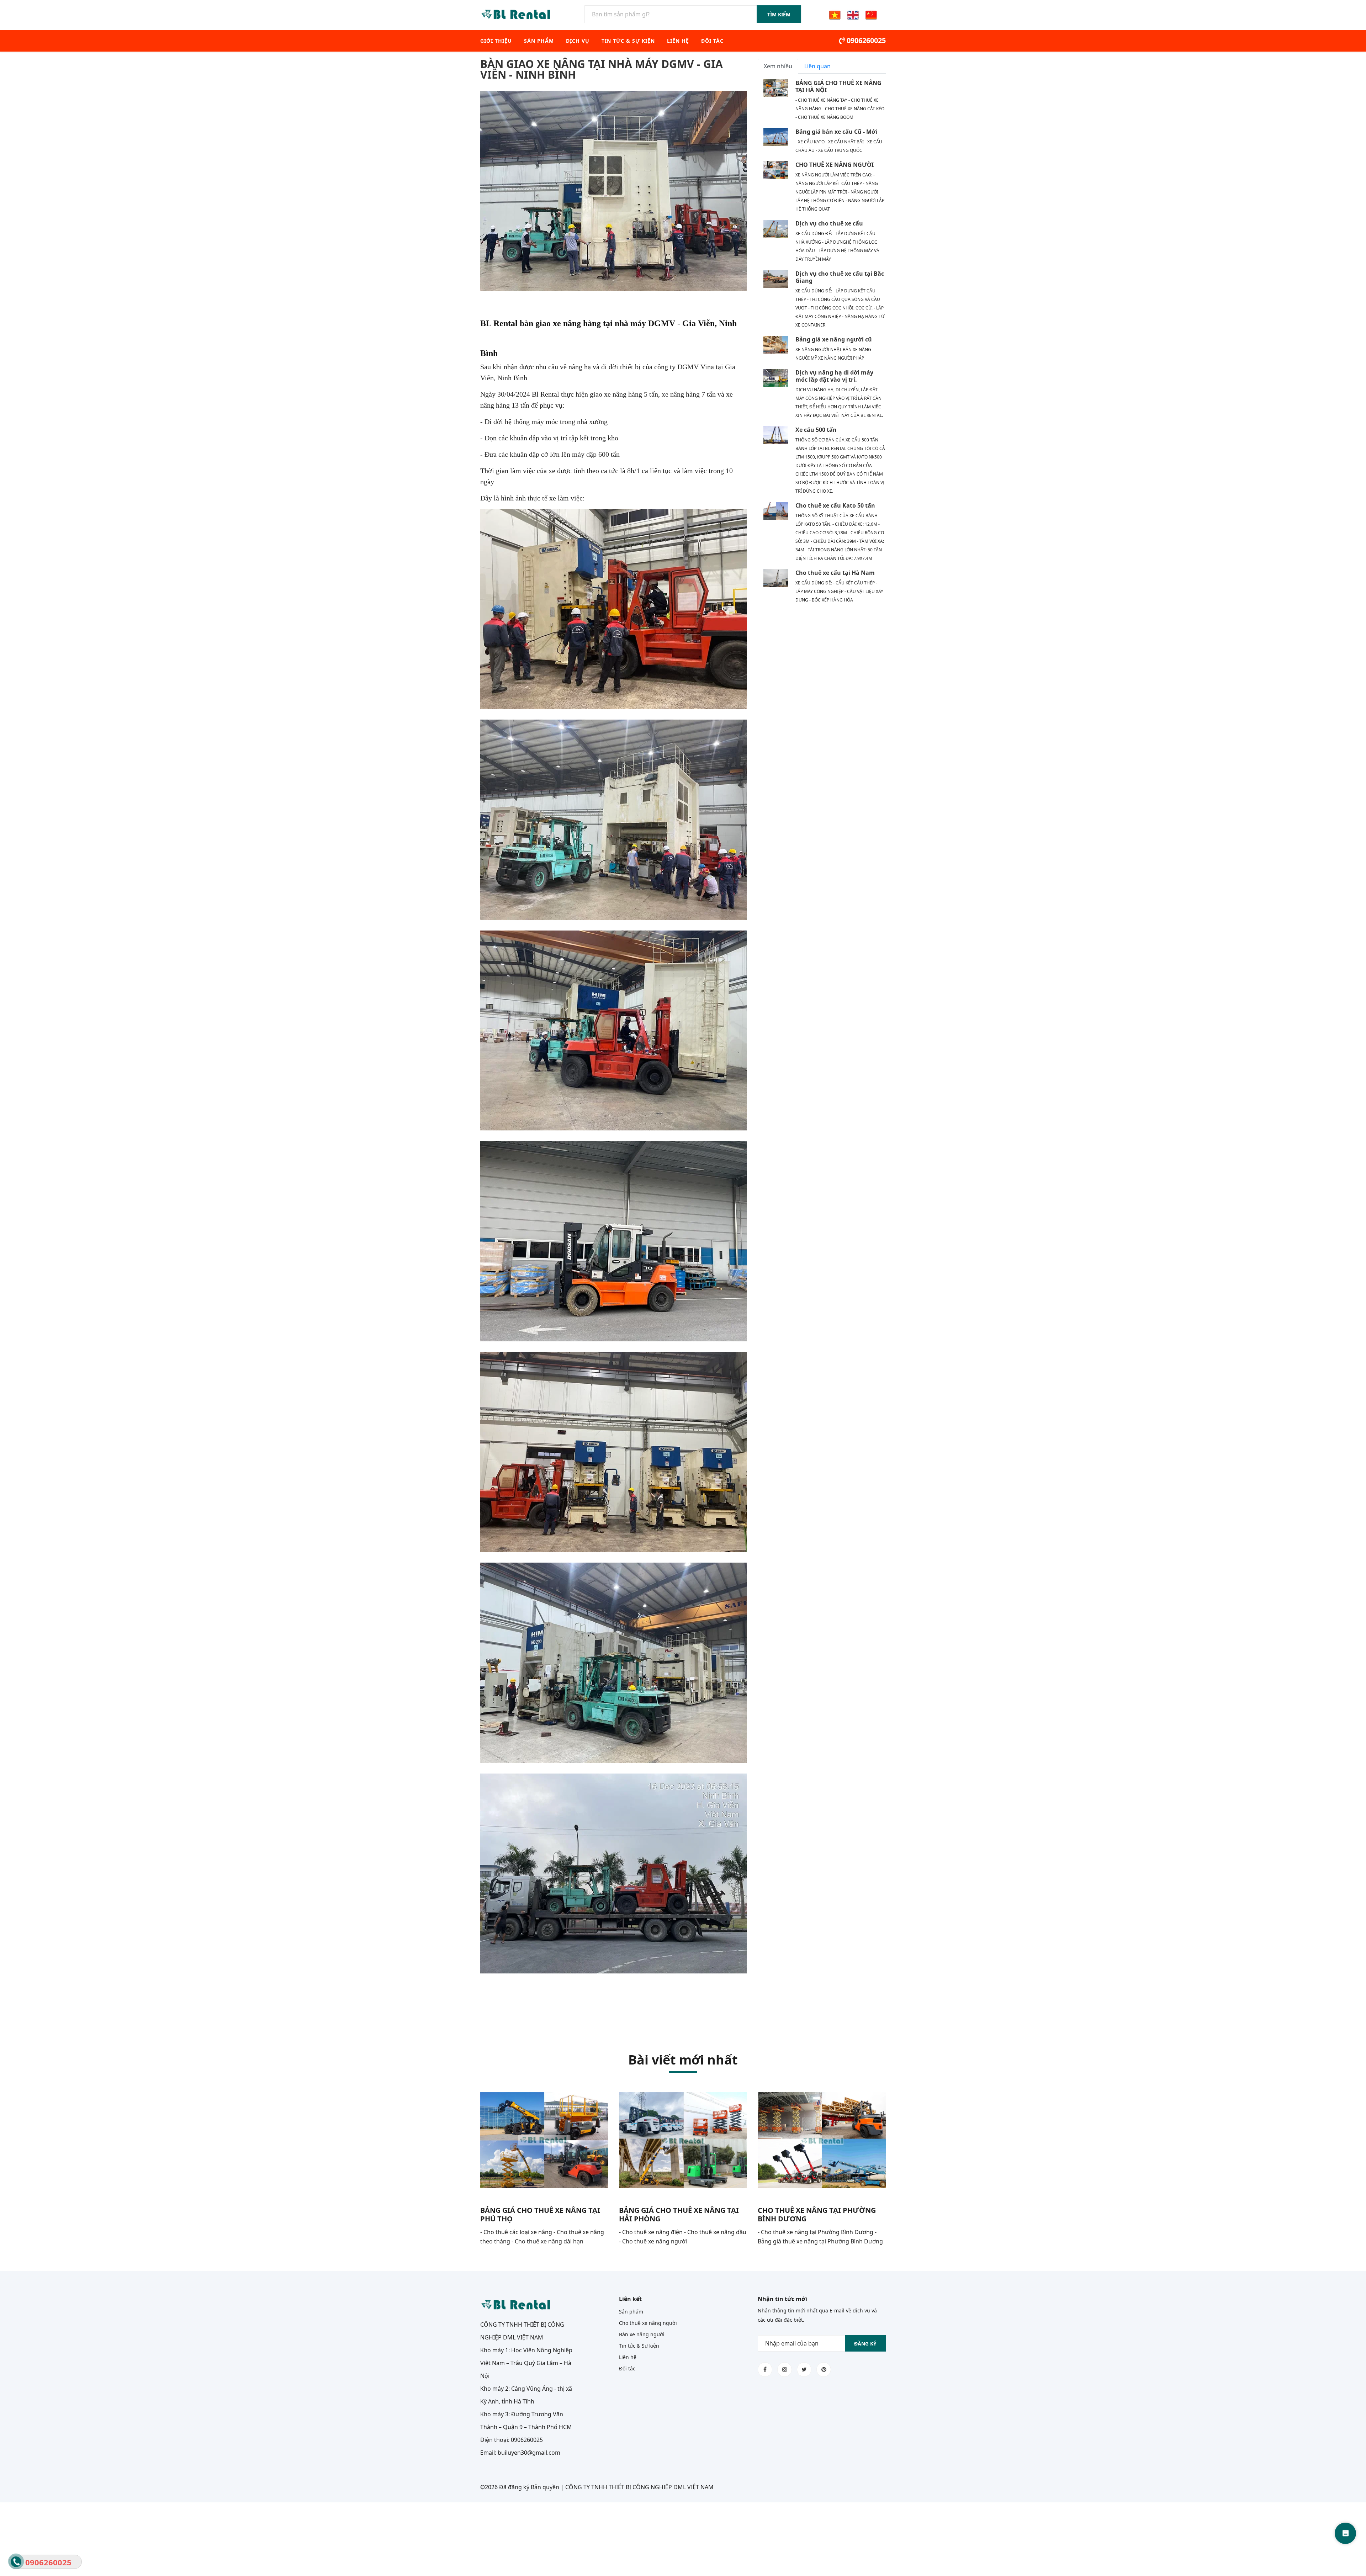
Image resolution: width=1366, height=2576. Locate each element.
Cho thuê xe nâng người (648, 2323)
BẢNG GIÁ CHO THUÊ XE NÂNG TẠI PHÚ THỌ (540, 2214)
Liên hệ (678, 41)
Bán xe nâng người (642, 2334)
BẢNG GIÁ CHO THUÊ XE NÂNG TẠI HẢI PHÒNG (679, 2214)
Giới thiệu (496, 41)
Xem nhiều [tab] (778, 66)
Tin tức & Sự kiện (628, 41)
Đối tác (712, 41)
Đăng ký (865, 2344)
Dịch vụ (578, 41)
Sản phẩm (539, 41)
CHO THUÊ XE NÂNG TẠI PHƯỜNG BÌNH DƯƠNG (817, 2214)
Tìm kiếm (779, 14)
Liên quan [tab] (817, 66)
